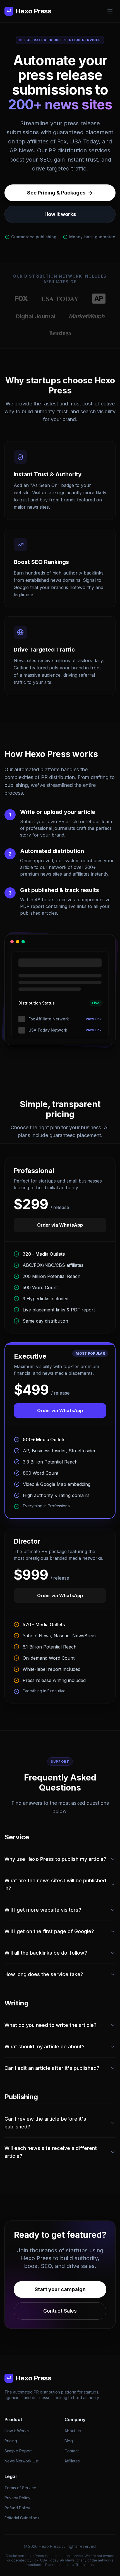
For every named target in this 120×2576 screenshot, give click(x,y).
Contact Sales (60, 2311)
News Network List (21, 2461)
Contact (72, 2451)
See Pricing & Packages (56, 193)
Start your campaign (60, 2289)
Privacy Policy (17, 2498)
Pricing (11, 2441)
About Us (73, 2431)
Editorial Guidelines (22, 2518)
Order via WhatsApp (60, 1225)
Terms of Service (20, 2488)
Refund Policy (17, 2508)
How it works (60, 214)
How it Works (17, 2431)
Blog (69, 2441)
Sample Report (18, 2451)
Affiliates (72, 2461)
